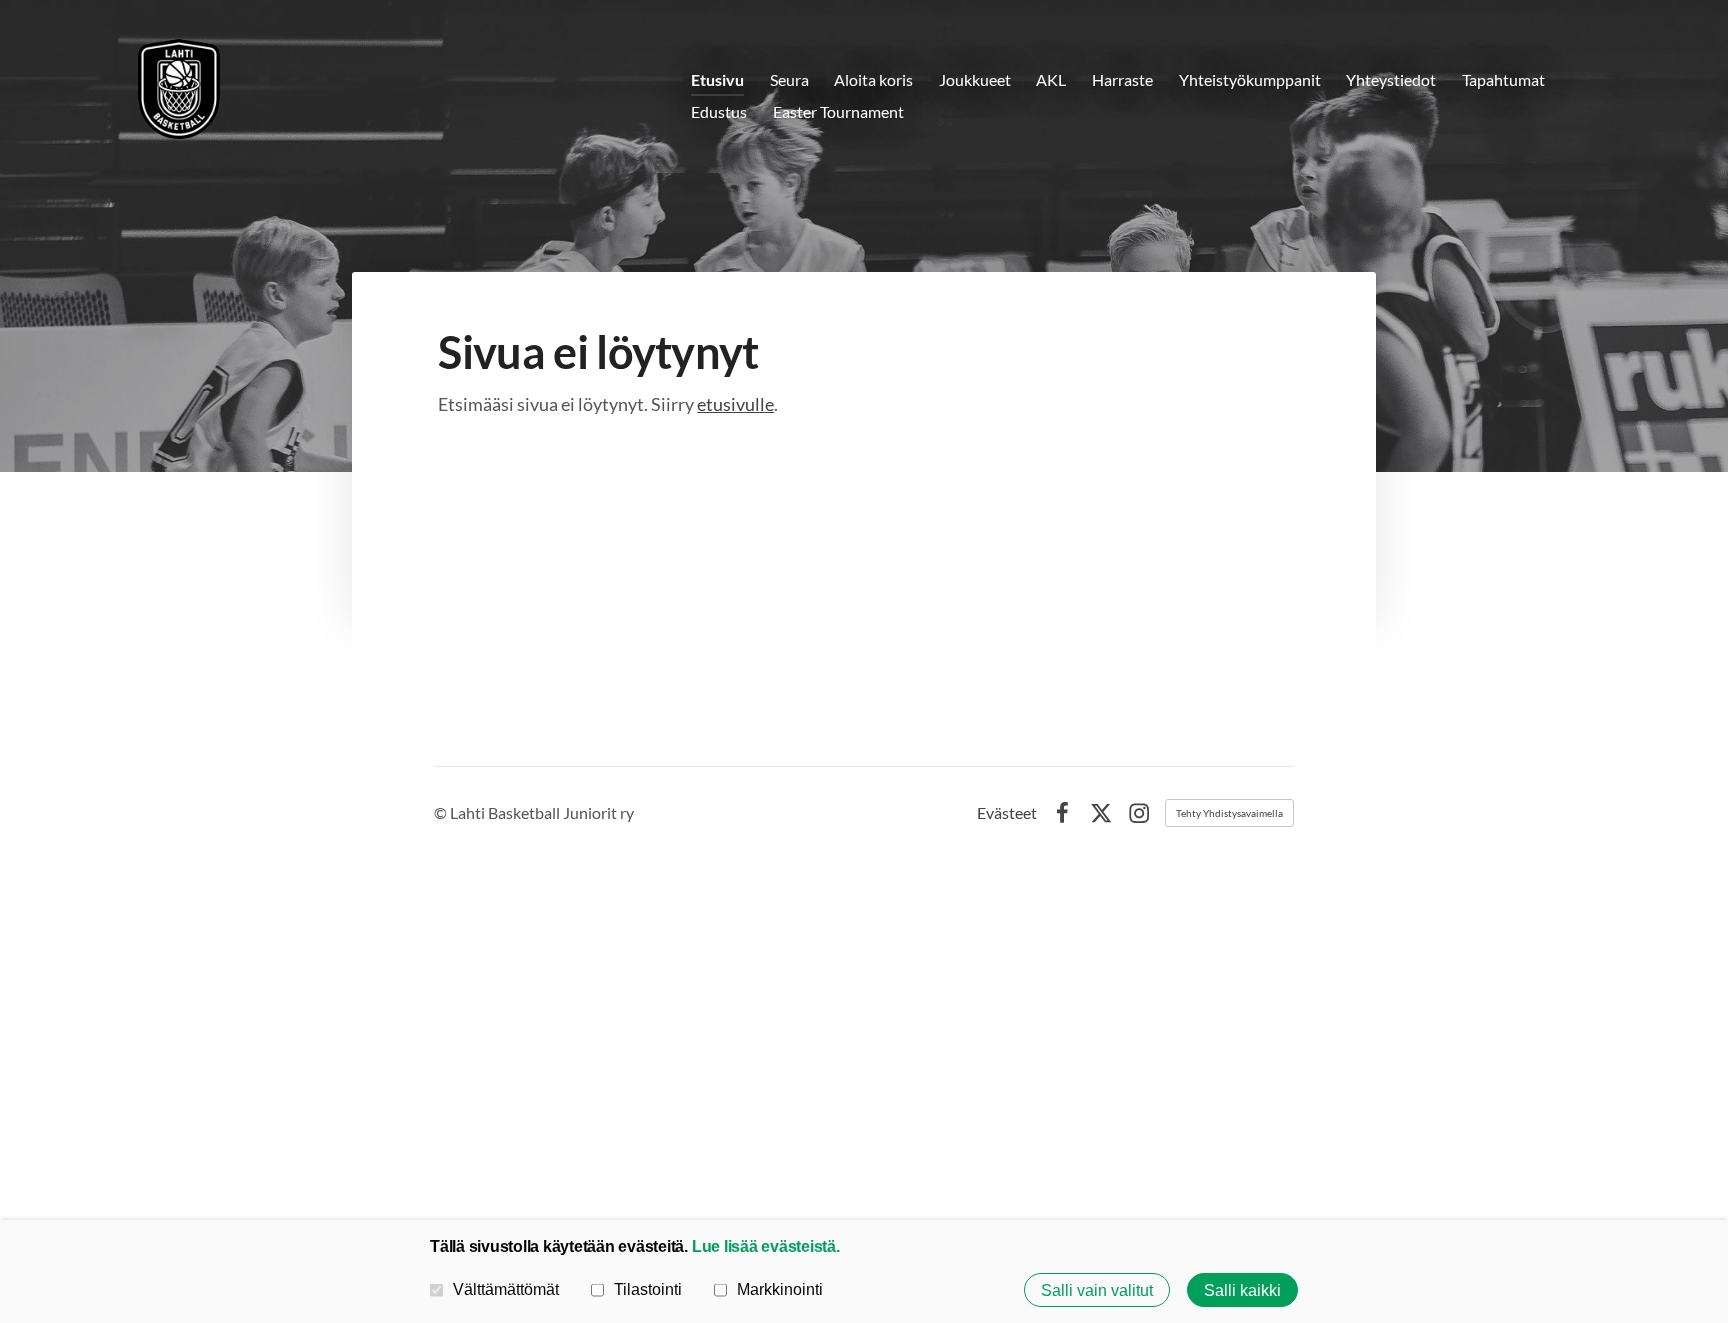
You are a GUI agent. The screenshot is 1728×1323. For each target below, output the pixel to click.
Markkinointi (780, 1289)
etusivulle (735, 404)
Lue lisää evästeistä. (766, 1246)
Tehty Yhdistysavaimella (1229, 813)
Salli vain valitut (1097, 1290)
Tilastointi (648, 1289)
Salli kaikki (1242, 1290)
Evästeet (1007, 813)
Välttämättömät (506, 1289)
